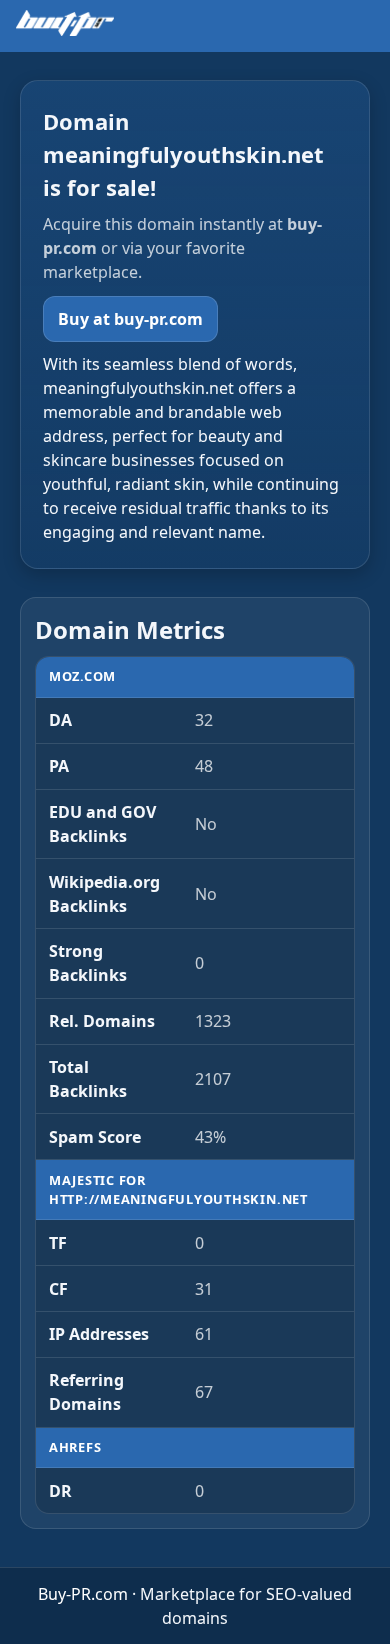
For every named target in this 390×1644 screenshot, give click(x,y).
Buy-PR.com (83, 1594)
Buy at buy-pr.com (130, 319)
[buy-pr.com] (65, 23)
